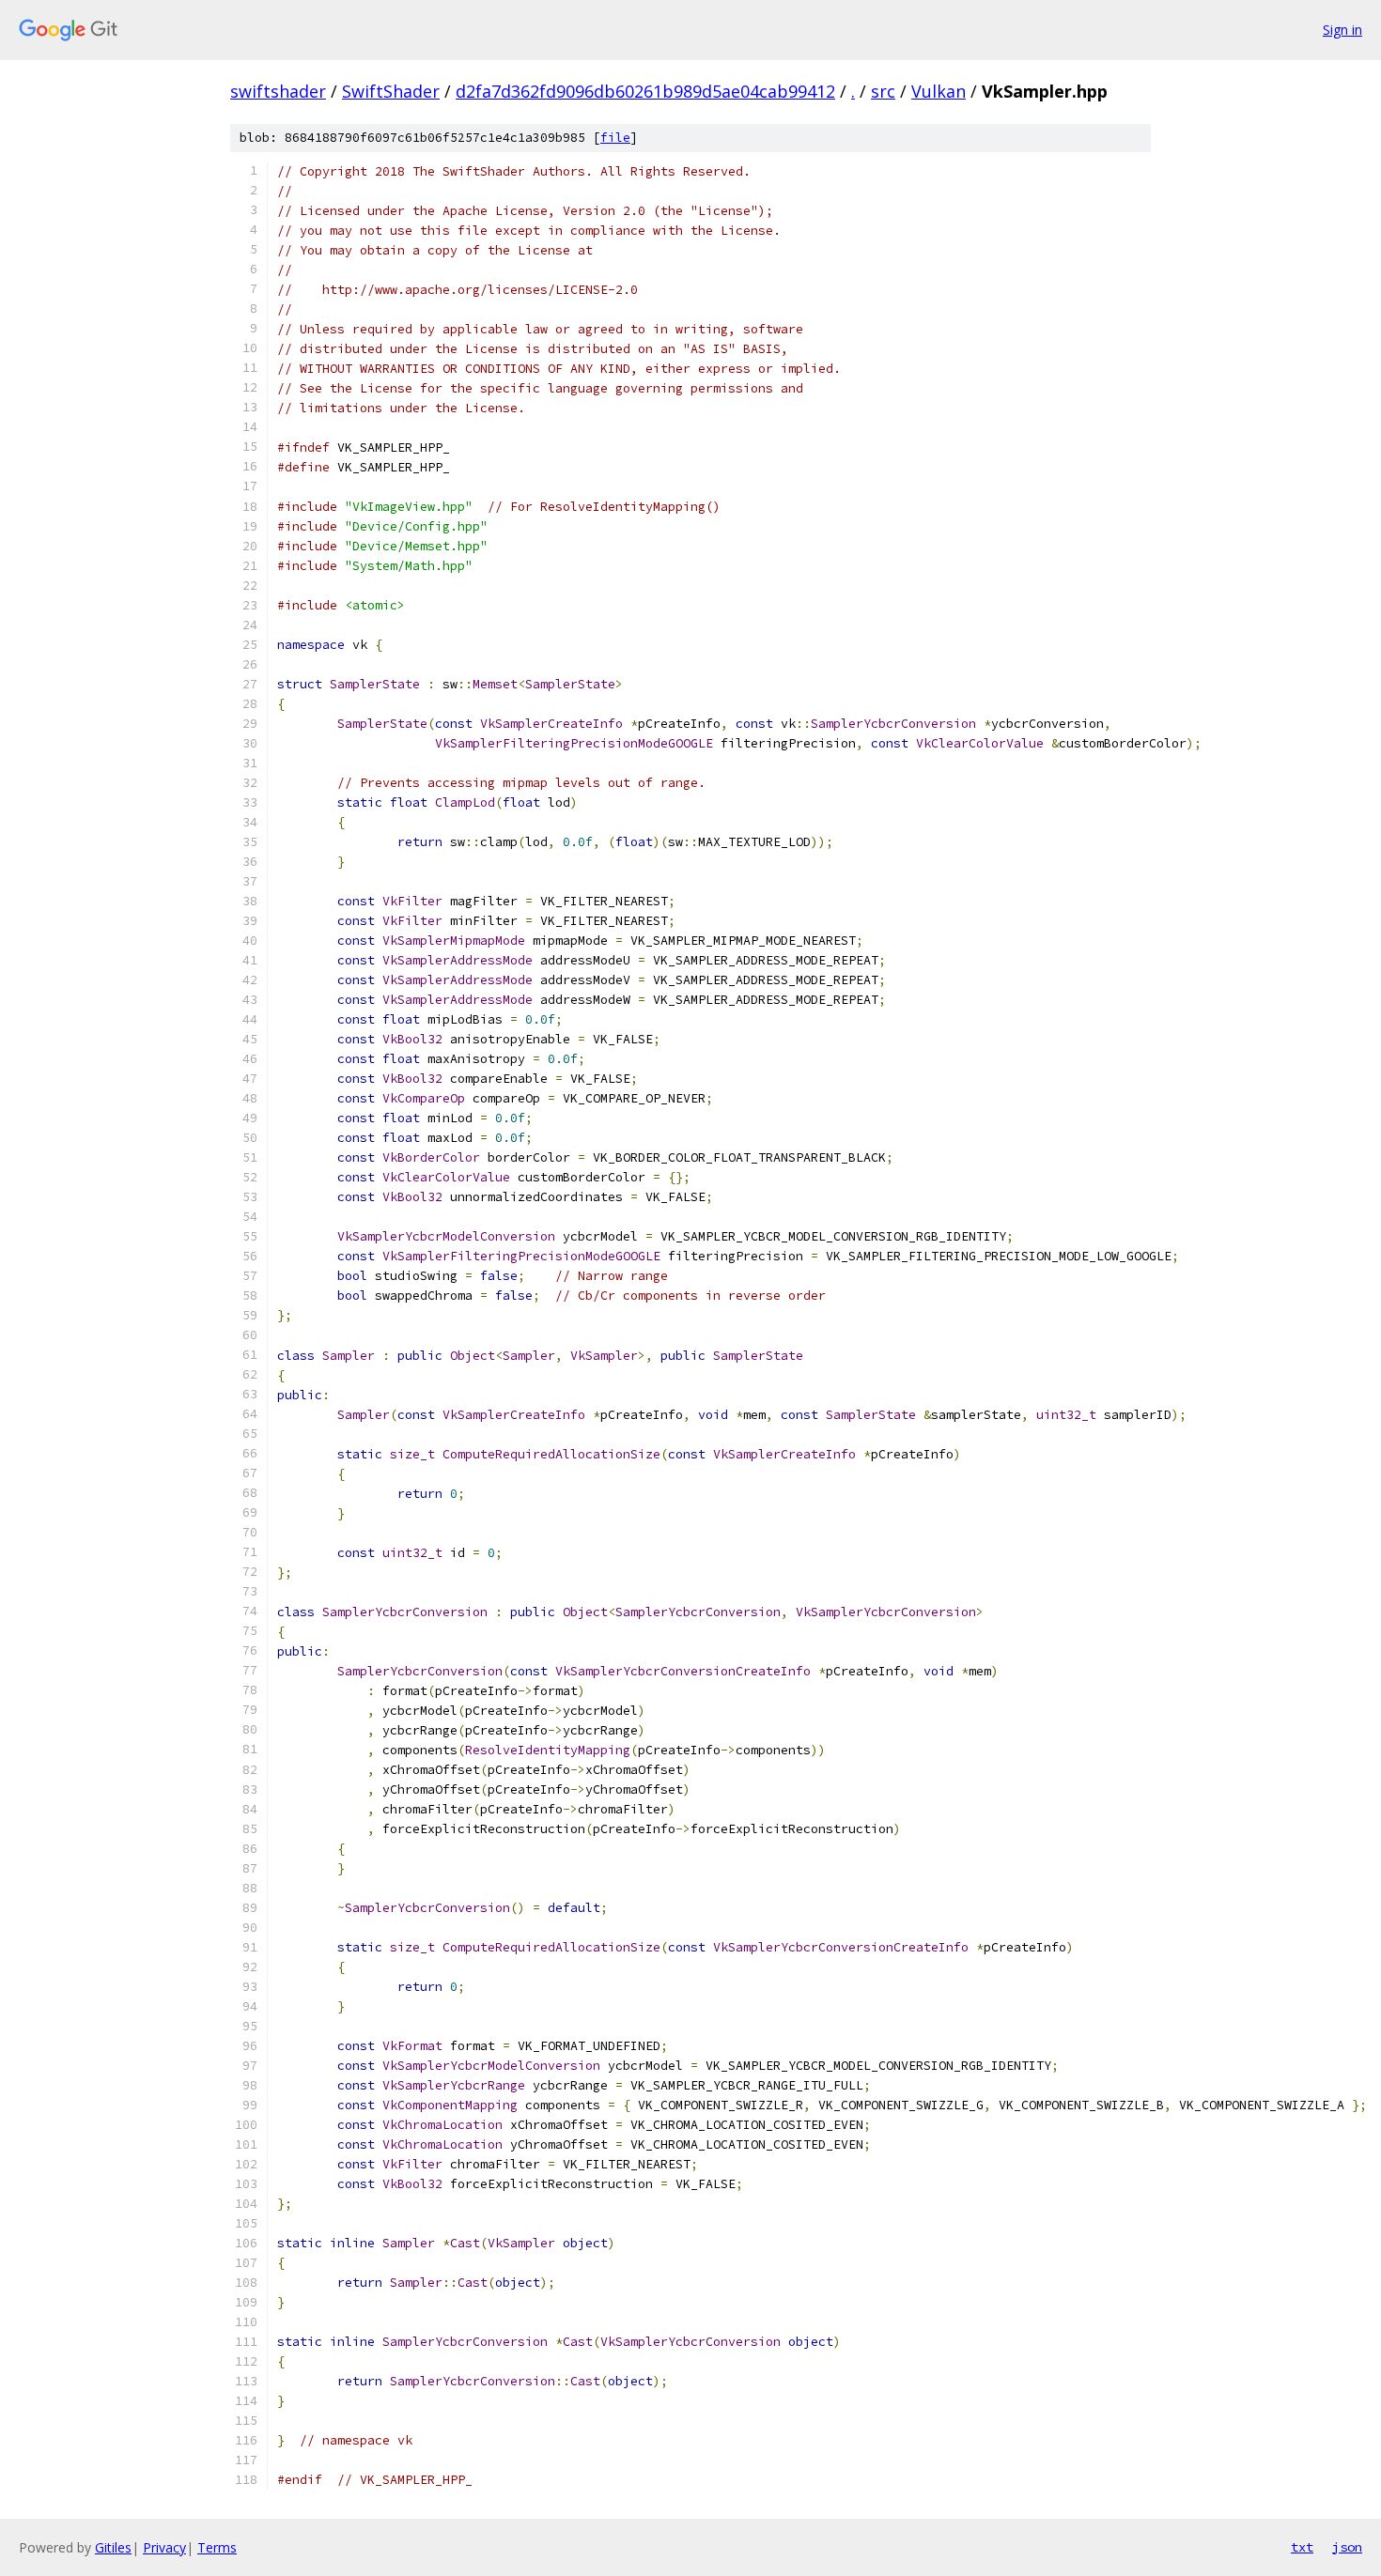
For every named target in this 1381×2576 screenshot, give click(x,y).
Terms (217, 2547)
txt (1302, 2547)
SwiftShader (391, 91)
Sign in (1342, 30)
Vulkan (939, 91)
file (615, 138)
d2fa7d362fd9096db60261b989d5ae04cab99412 (645, 91)
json (1347, 2547)
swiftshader (278, 91)
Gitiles (113, 2547)
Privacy (164, 2547)
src (883, 91)
